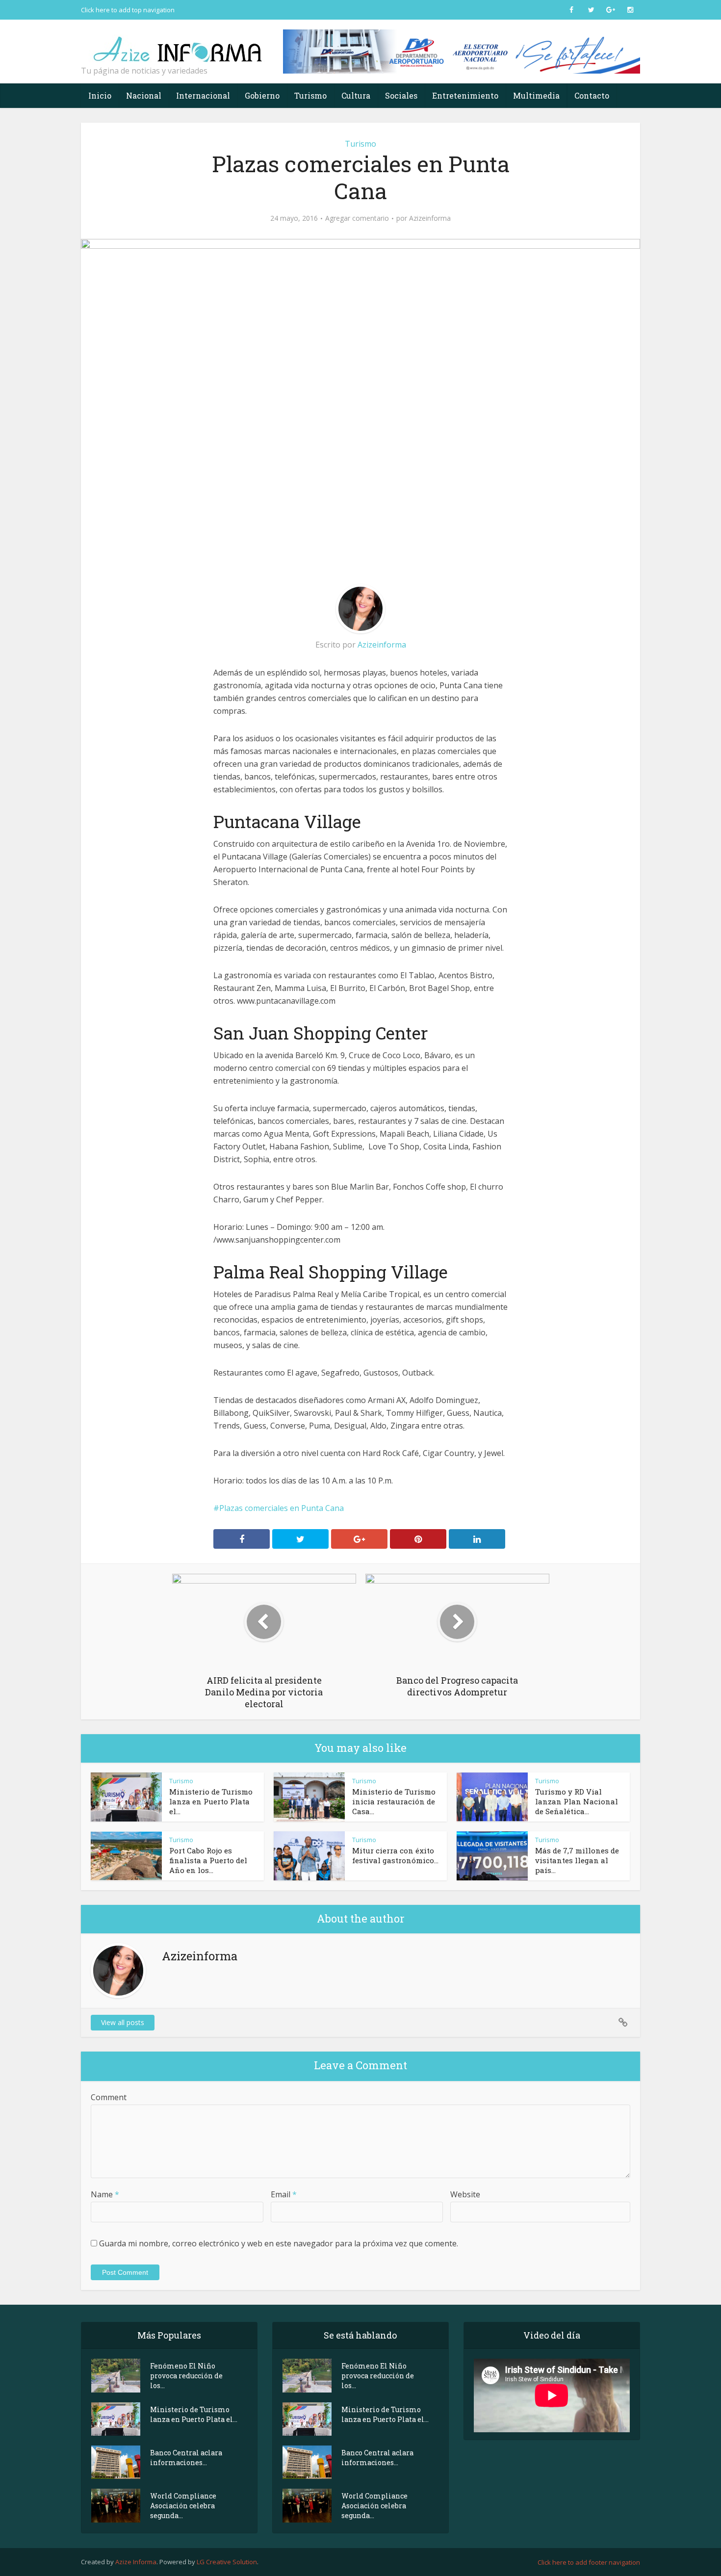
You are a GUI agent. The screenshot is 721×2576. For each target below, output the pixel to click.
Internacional (203, 95)
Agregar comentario (357, 218)
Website (465, 2194)
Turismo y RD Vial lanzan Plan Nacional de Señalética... (577, 1801)
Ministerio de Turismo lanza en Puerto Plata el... (211, 1801)
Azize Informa (136, 2562)
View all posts (123, 2022)
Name (105, 2194)
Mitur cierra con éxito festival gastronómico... (395, 1855)
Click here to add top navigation (128, 10)
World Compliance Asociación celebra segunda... (183, 2506)
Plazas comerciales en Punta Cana (282, 1508)
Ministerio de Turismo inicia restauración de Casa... (394, 1801)
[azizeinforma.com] (179, 45)
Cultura (356, 95)
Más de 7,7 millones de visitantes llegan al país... (577, 1860)
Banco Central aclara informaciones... (186, 2458)
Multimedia (536, 95)
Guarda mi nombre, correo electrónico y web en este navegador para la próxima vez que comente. (279, 2243)
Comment (109, 2097)
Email (284, 2194)
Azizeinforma (430, 218)
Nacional (144, 95)
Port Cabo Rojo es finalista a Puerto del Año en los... (208, 1860)
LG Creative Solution (227, 2562)
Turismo (310, 95)
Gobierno (262, 95)
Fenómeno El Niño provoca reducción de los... (186, 2376)
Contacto (592, 95)
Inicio (100, 95)
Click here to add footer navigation (589, 2562)
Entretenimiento (465, 95)
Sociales (401, 95)
